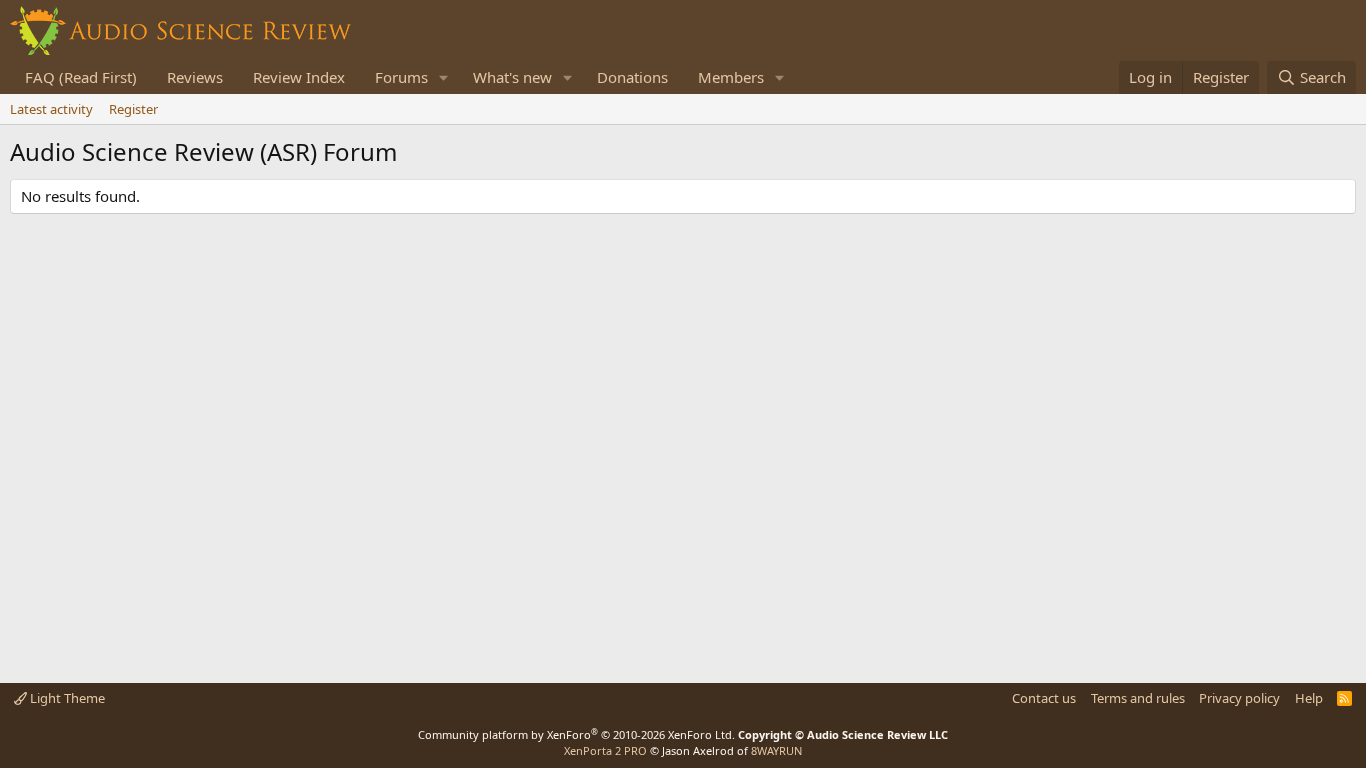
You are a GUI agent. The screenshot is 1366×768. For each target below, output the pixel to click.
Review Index (299, 77)
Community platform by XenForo (576, 734)
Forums (401, 77)
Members (731, 77)
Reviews (195, 77)
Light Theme (66, 698)
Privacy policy (1239, 698)
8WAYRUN (776, 750)
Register (133, 109)
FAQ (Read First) (81, 77)
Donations (632, 77)
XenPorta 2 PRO (605, 750)
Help (1309, 698)
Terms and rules (1138, 698)
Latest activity (51, 109)
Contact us (1044, 698)
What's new (512, 77)
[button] (444, 77)
